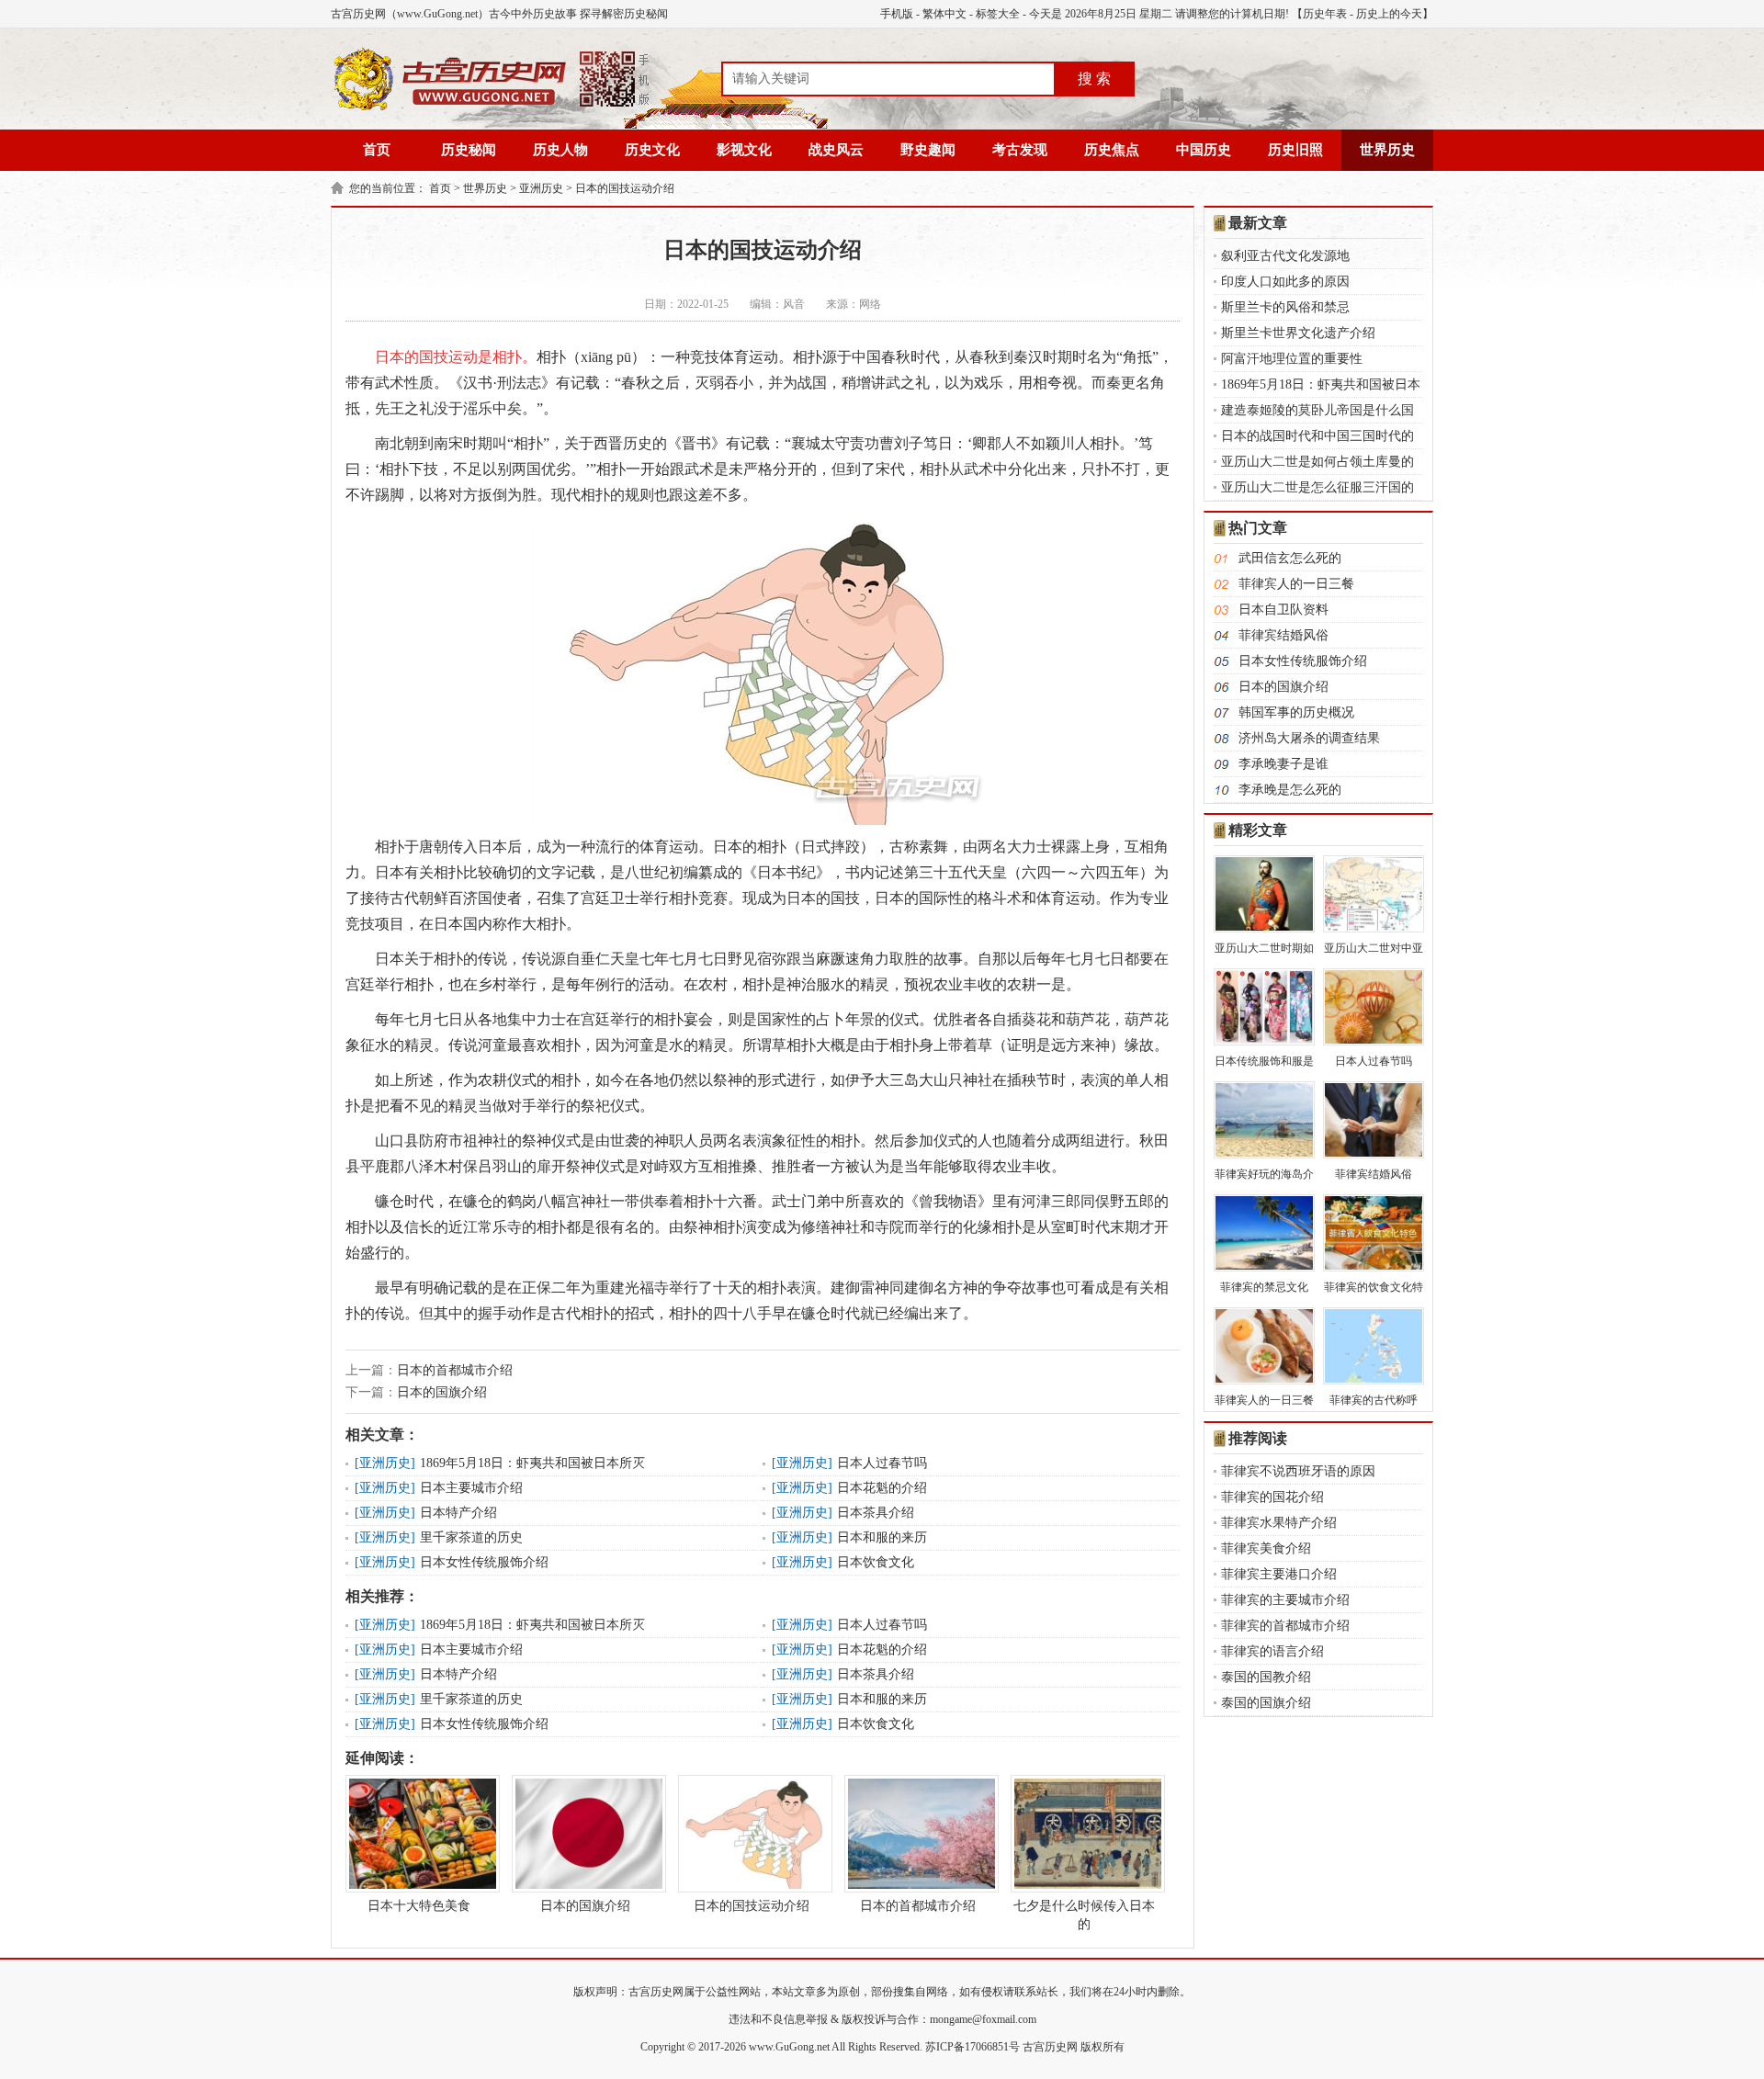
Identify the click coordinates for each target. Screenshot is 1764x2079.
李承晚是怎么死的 (1290, 790)
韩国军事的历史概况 (1296, 712)
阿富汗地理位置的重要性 (1292, 359)
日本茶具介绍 (876, 1513)
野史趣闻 (928, 150)
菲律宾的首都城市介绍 (1285, 1626)
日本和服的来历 (882, 1537)
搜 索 (1094, 79)
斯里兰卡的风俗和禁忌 (1285, 307)
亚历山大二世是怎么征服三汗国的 (1317, 487)
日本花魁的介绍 (882, 1488)
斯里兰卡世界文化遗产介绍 (1298, 333)
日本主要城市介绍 (471, 1488)
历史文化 (652, 150)
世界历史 (1387, 150)
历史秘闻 (469, 150)
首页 (377, 150)
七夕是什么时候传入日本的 (1084, 1915)
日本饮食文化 (876, 1562)
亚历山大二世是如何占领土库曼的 (1317, 462)
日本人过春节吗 (882, 1463)
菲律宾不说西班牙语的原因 (1298, 1471)
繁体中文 (944, 14)
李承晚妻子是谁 (1283, 764)
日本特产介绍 (458, 1513)
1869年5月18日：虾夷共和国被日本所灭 (532, 1463)
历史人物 (560, 150)
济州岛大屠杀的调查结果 (1309, 738)
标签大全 (998, 14)
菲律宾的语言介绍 (1272, 1651)
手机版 (897, 14)
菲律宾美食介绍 (1266, 1548)
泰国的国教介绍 (1266, 1677)
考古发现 (1020, 150)
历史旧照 (1295, 150)
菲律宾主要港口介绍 (1279, 1574)
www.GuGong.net (789, 2047)
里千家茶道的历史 (471, 1537)
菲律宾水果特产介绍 (1279, 1523)
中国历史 (1204, 150)
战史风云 (836, 150)
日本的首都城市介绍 (455, 1370)
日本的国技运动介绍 (625, 188)
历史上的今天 (1389, 14)
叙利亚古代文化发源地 (1285, 256)
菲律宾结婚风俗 (1283, 635)
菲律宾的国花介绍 (1272, 1497)
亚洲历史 (541, 188)
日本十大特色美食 (419, 1906)
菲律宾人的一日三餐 (1296, 584)
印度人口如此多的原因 (1285, 282)
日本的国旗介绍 (442, 1392)
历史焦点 (1112, 150)
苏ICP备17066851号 (972, 2047)
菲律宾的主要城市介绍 (1285, 1600)
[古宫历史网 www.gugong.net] (492, 107)
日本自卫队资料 (1283, 610)
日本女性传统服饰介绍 (484, 1562)
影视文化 (744, 150)
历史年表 (1325, 14)
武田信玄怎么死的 (1290, 558)
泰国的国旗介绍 (1266, 1703)
